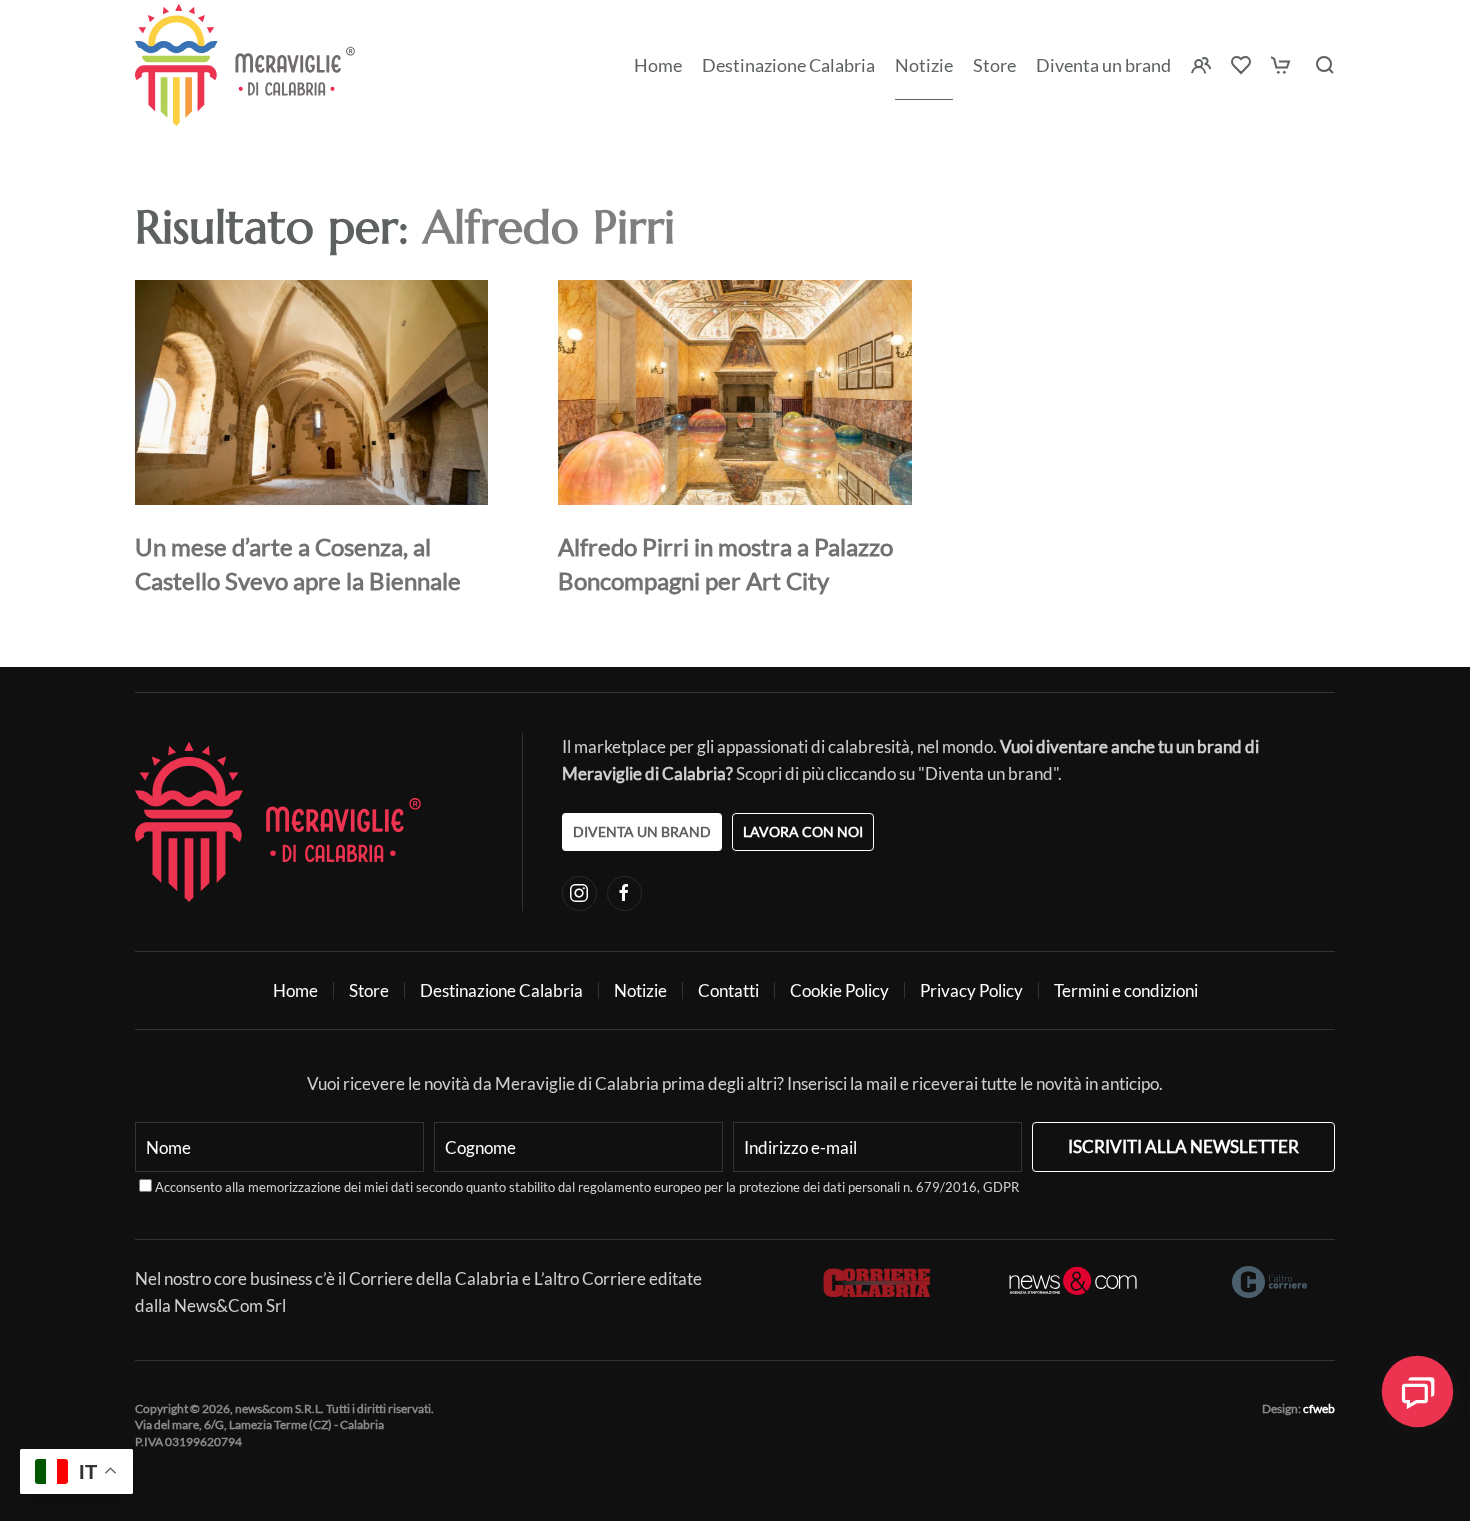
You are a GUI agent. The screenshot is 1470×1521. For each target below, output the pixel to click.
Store (369, 990)
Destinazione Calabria (788, 65)
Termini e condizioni (1126, 990)
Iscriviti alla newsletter (1183, 1146)
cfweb (1319, 1408)
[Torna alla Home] (245, 65)
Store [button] (994, 65)
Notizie (924, 65)
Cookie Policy (839, 990)
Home (658, 65)
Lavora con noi (803, 831)
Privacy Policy (971, 990)
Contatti (728, 990)
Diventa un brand (1103, 65)
